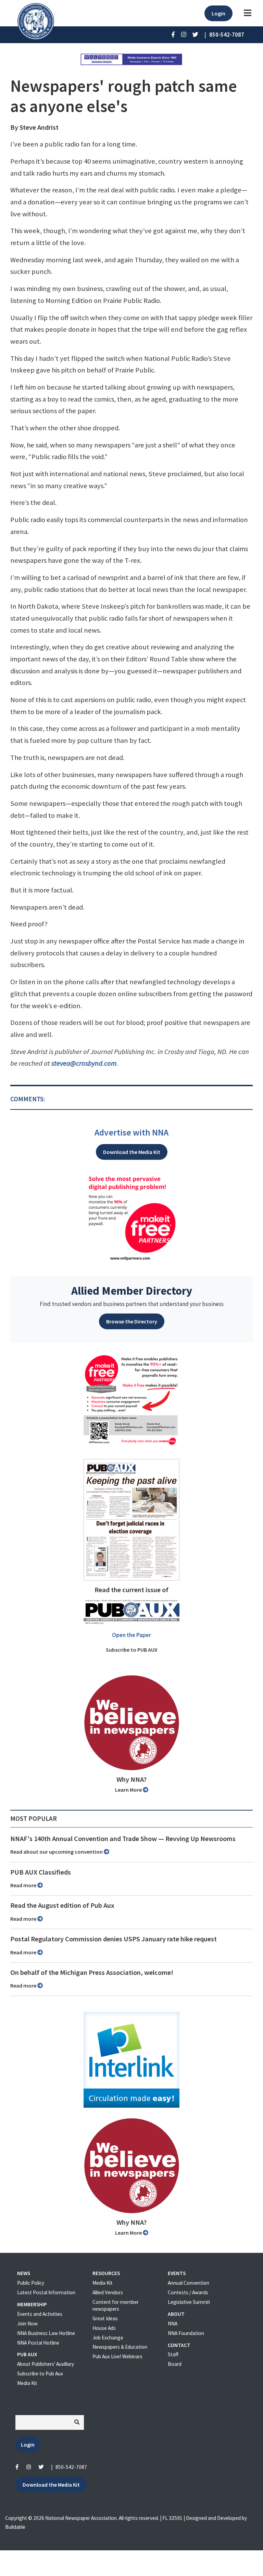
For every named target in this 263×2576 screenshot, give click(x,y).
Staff (173, 2354)
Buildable (15, 2527)
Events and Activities (40, 2314)
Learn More (129, 1790)
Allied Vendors (108, 2292)
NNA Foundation (186, 2333)
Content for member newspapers (116, 2305)
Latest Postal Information (46, 2292)
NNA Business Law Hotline (46, 2333)
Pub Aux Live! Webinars (117, 2356)
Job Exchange (108, 2338)
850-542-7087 (71, 2467)
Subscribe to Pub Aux (40, 2374)
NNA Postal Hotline (38, 2343)
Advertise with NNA (131, 1132)
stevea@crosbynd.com (84, 1063)
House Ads (104, 2328)
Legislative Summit (189, 2302)
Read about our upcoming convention (57, 1852)
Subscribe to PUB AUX (132, 1650)
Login (218, 13)
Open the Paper (131, 1635)
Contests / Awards (188, 2292)
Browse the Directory (132, 1321)
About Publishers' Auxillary (46, 2364)
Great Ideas (105, 2318)
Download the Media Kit (132, 1152)
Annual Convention (189, 2283)
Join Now (27, 2324)
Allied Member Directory (132, 1291)
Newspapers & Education (120, 2347)
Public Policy (31, 2283)
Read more (24, 1885)
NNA (173, 2324)
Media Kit (27, 2383)
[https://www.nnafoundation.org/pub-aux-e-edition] (131, 1519)
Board (175, 2364)
